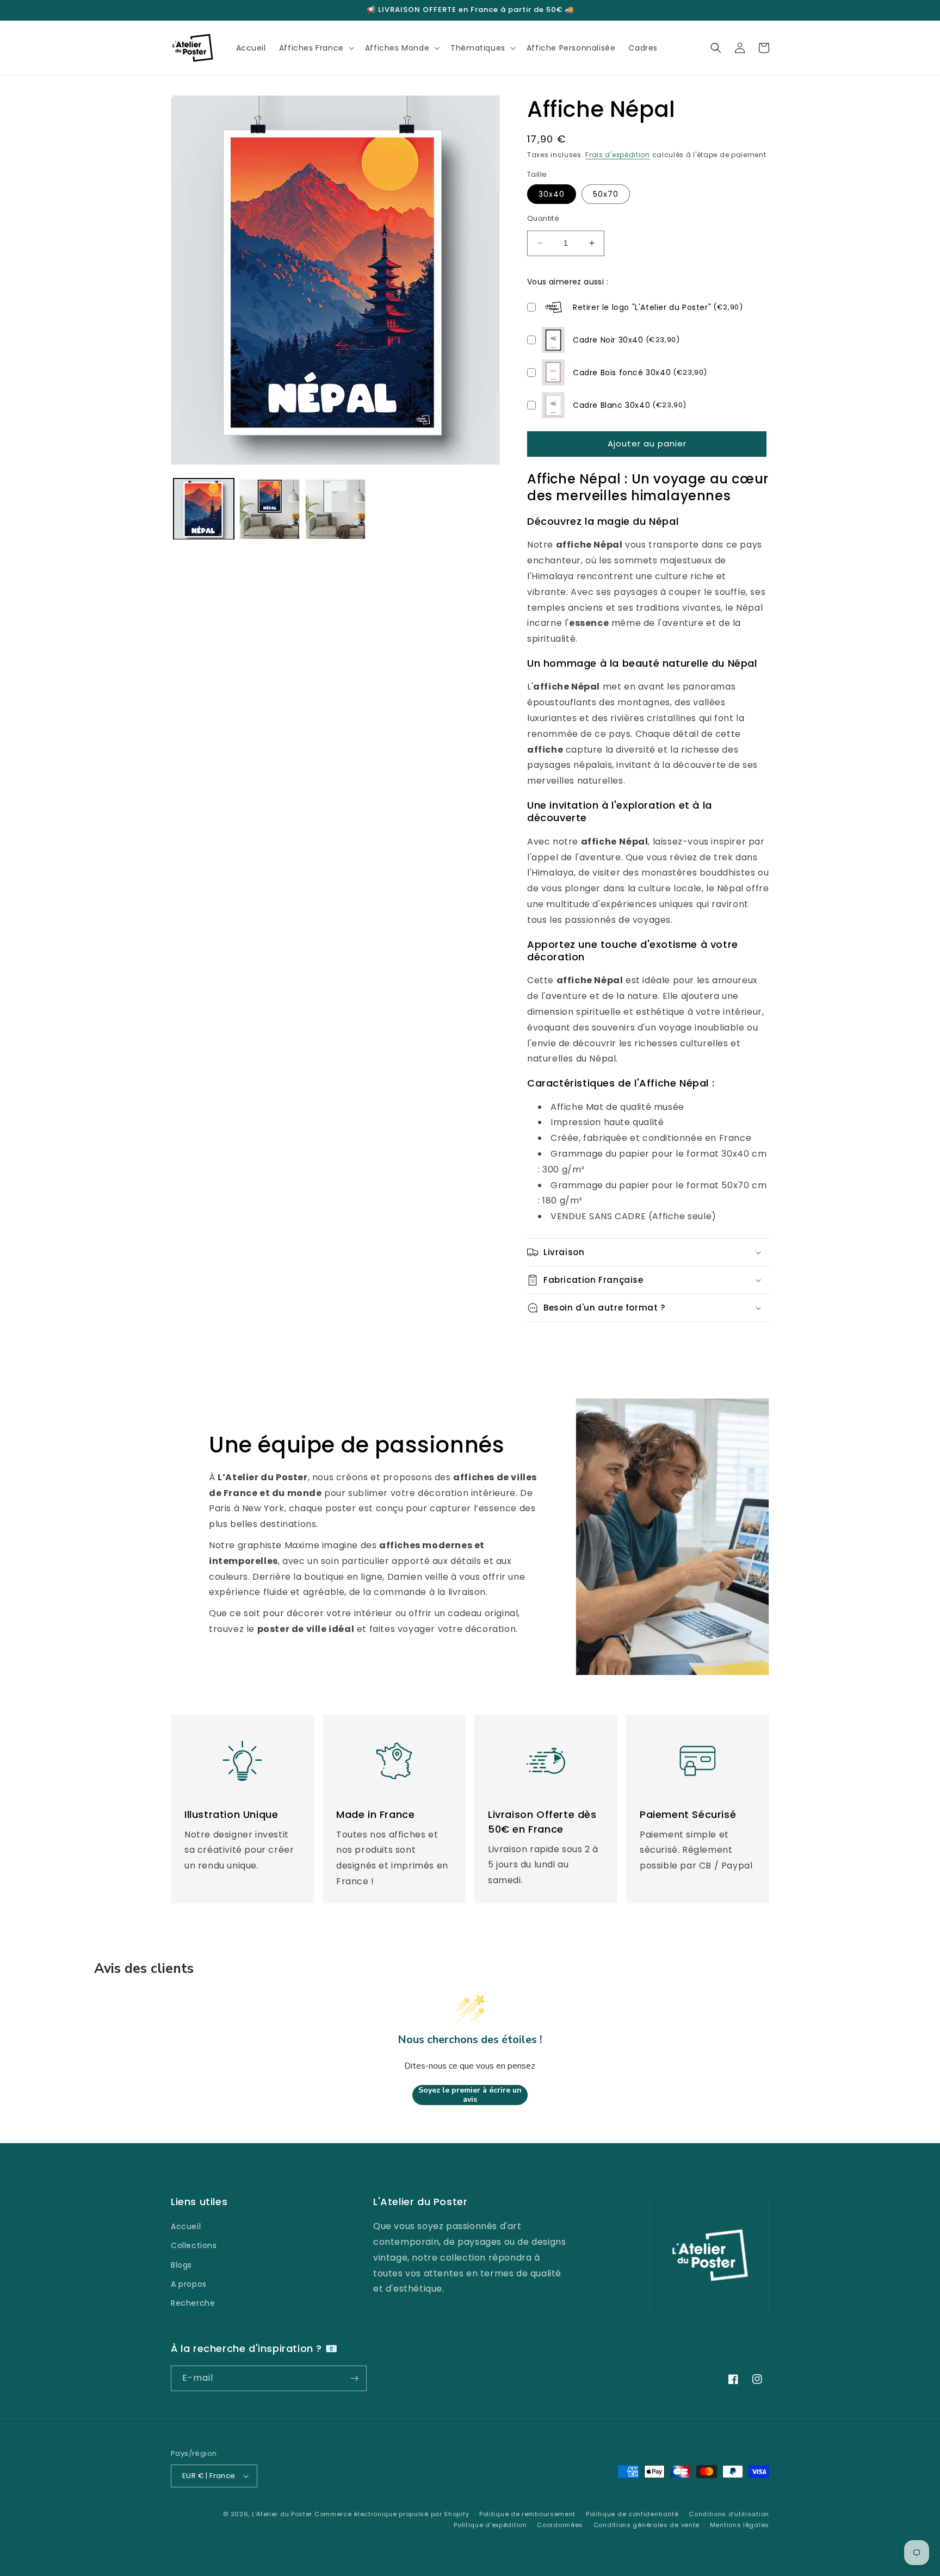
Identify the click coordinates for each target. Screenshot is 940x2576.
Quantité (543, 218)
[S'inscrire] (354, 2378)
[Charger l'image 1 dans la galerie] (204, 509)
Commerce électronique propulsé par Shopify (392, 2514)
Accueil (186, 2226)
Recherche (193, 2303)
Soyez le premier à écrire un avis (470, 2095)
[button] (316, 48)
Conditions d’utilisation (729, 2514)
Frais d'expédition (618, 155)
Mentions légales (740, 2525)
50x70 (606, 194)
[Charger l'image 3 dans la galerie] (335, 509)
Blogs (181, 2265)
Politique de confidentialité (632, 2514)
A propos (189, 2284)
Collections (194, 2245)
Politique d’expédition (490, 2525)
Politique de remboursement (527, 2514)
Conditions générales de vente (647, 2525)
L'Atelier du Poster (282, 2514)
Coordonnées (560, 2525)
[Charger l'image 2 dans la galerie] (270, 509)
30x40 (552, 194)
